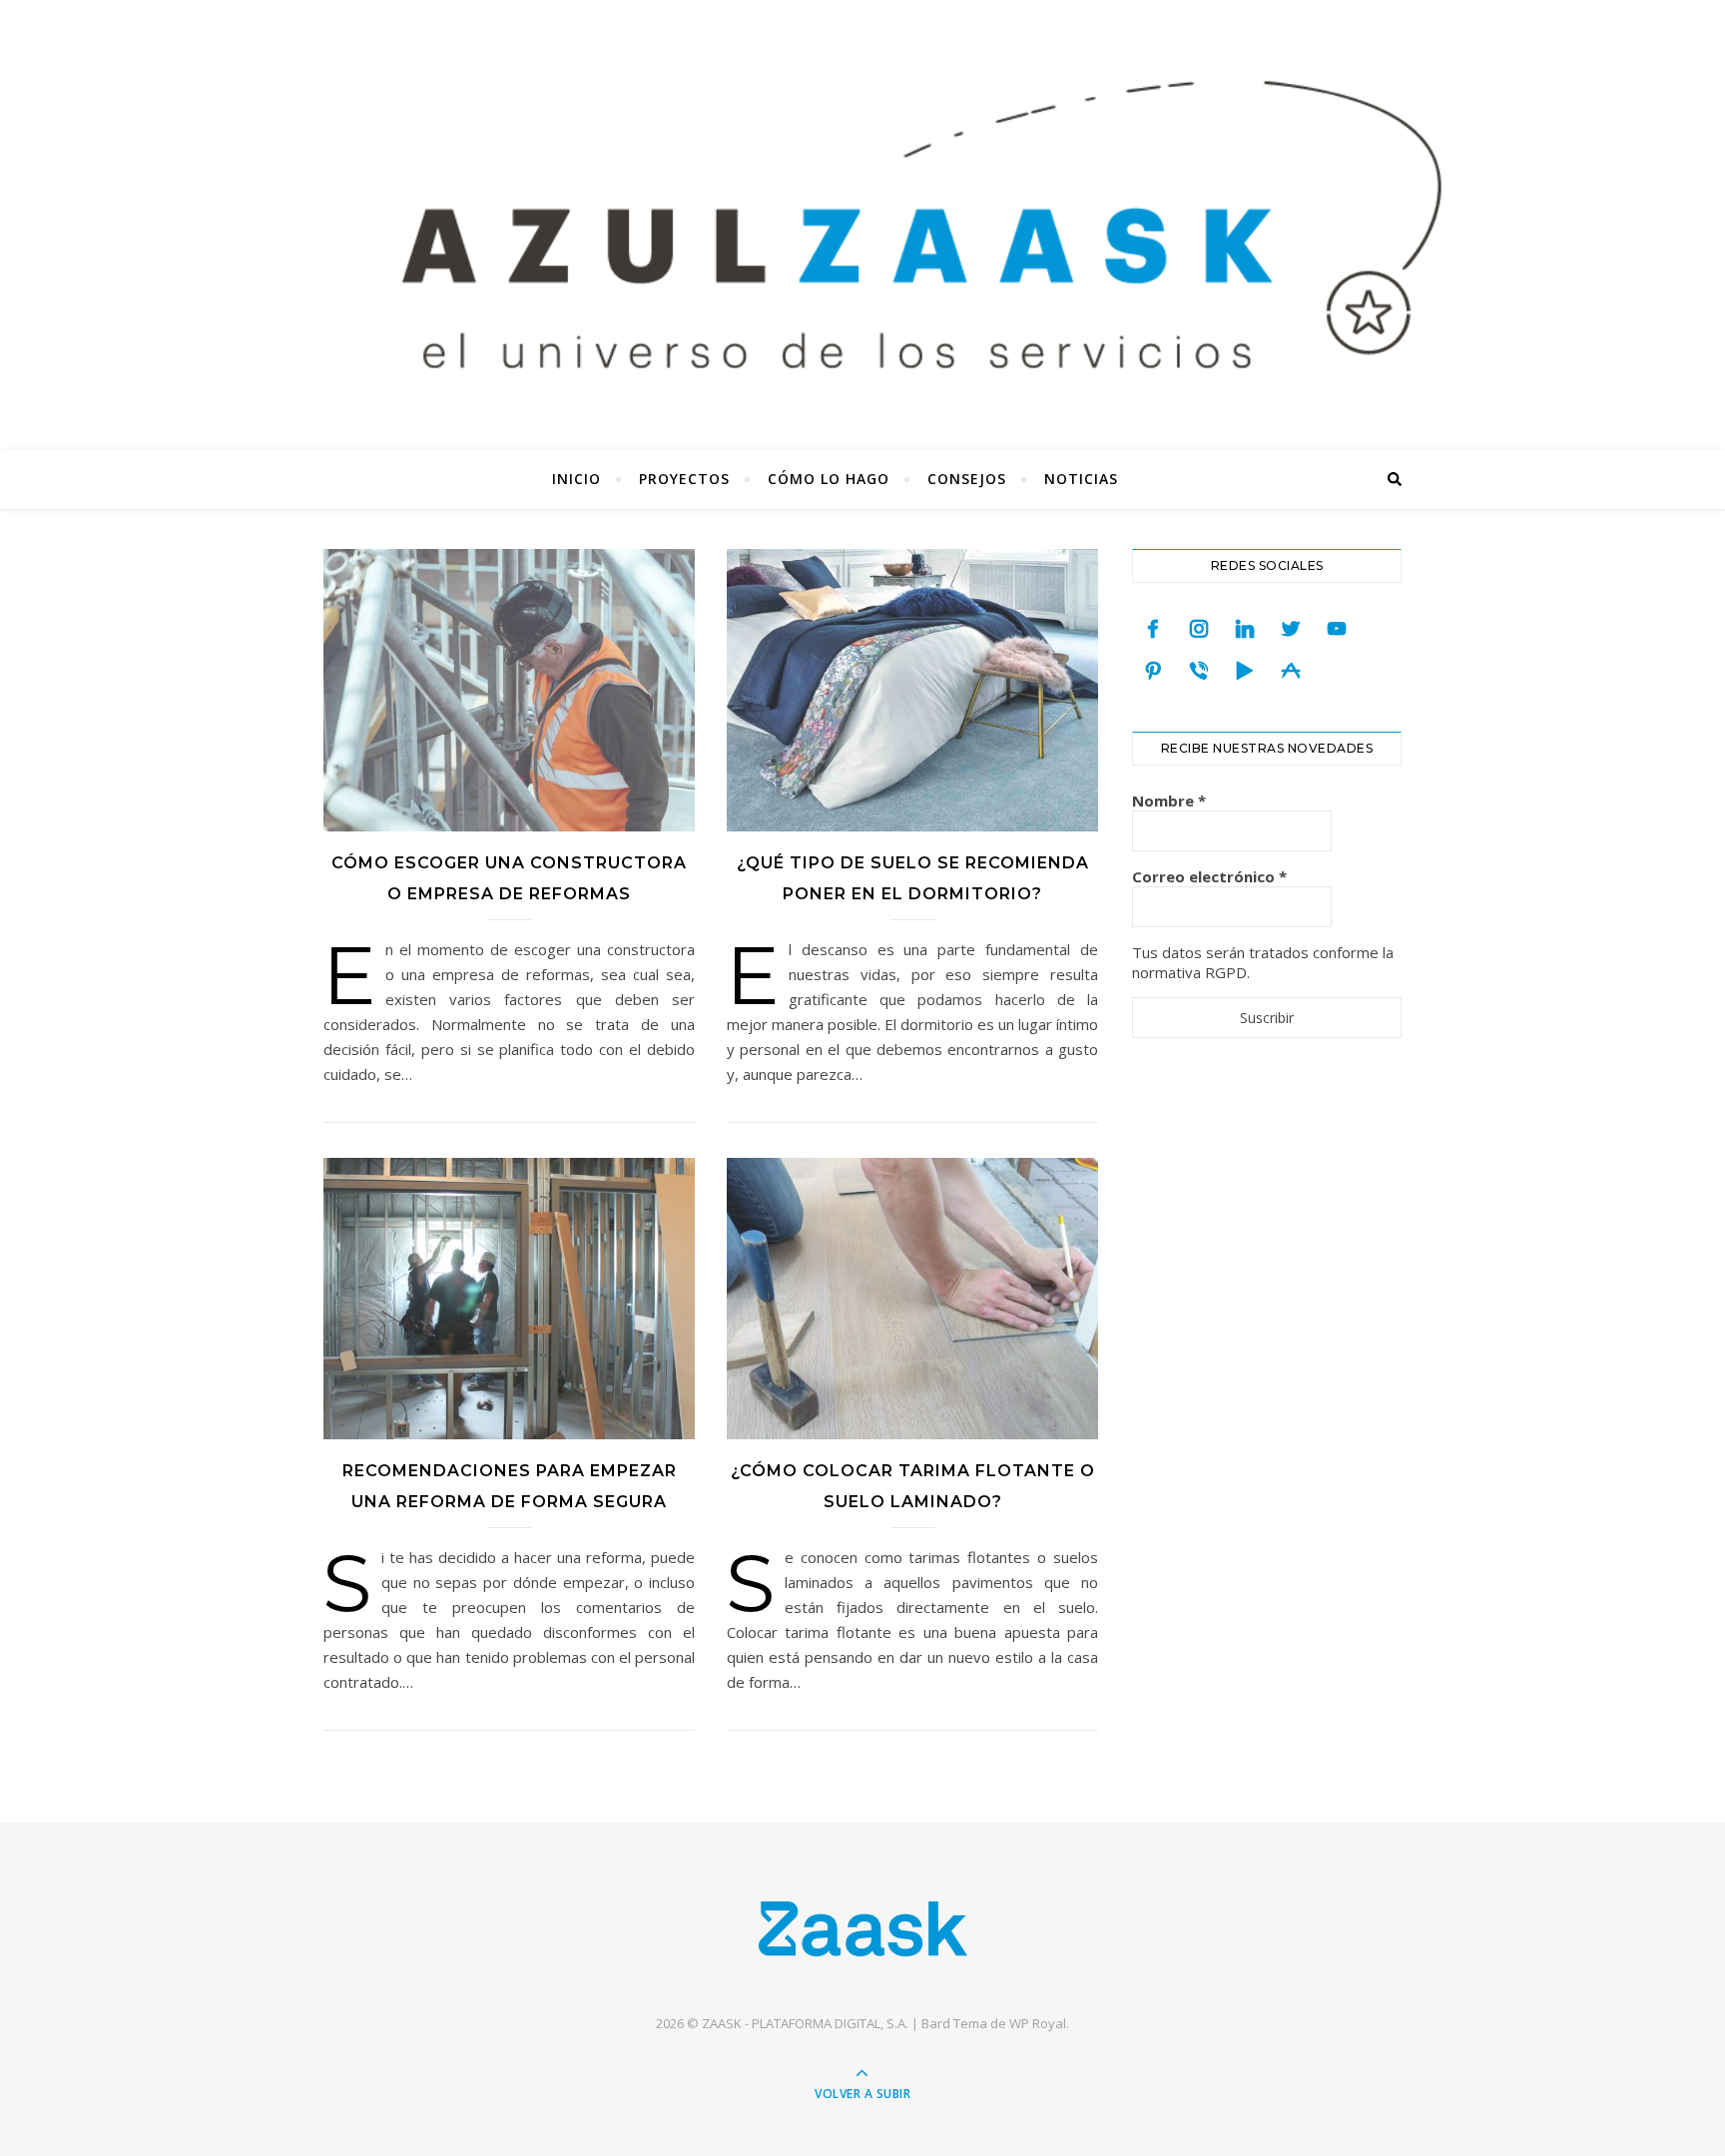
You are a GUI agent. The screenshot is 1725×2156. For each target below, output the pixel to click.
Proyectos (684, 479)
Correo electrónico (1209, 876)
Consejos (967, 479)
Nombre (1169, 801)
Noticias (1081, 479)
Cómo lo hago (829, 479)
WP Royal (1038, 2023)
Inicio (576, 479)
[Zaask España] (863, 1928)
